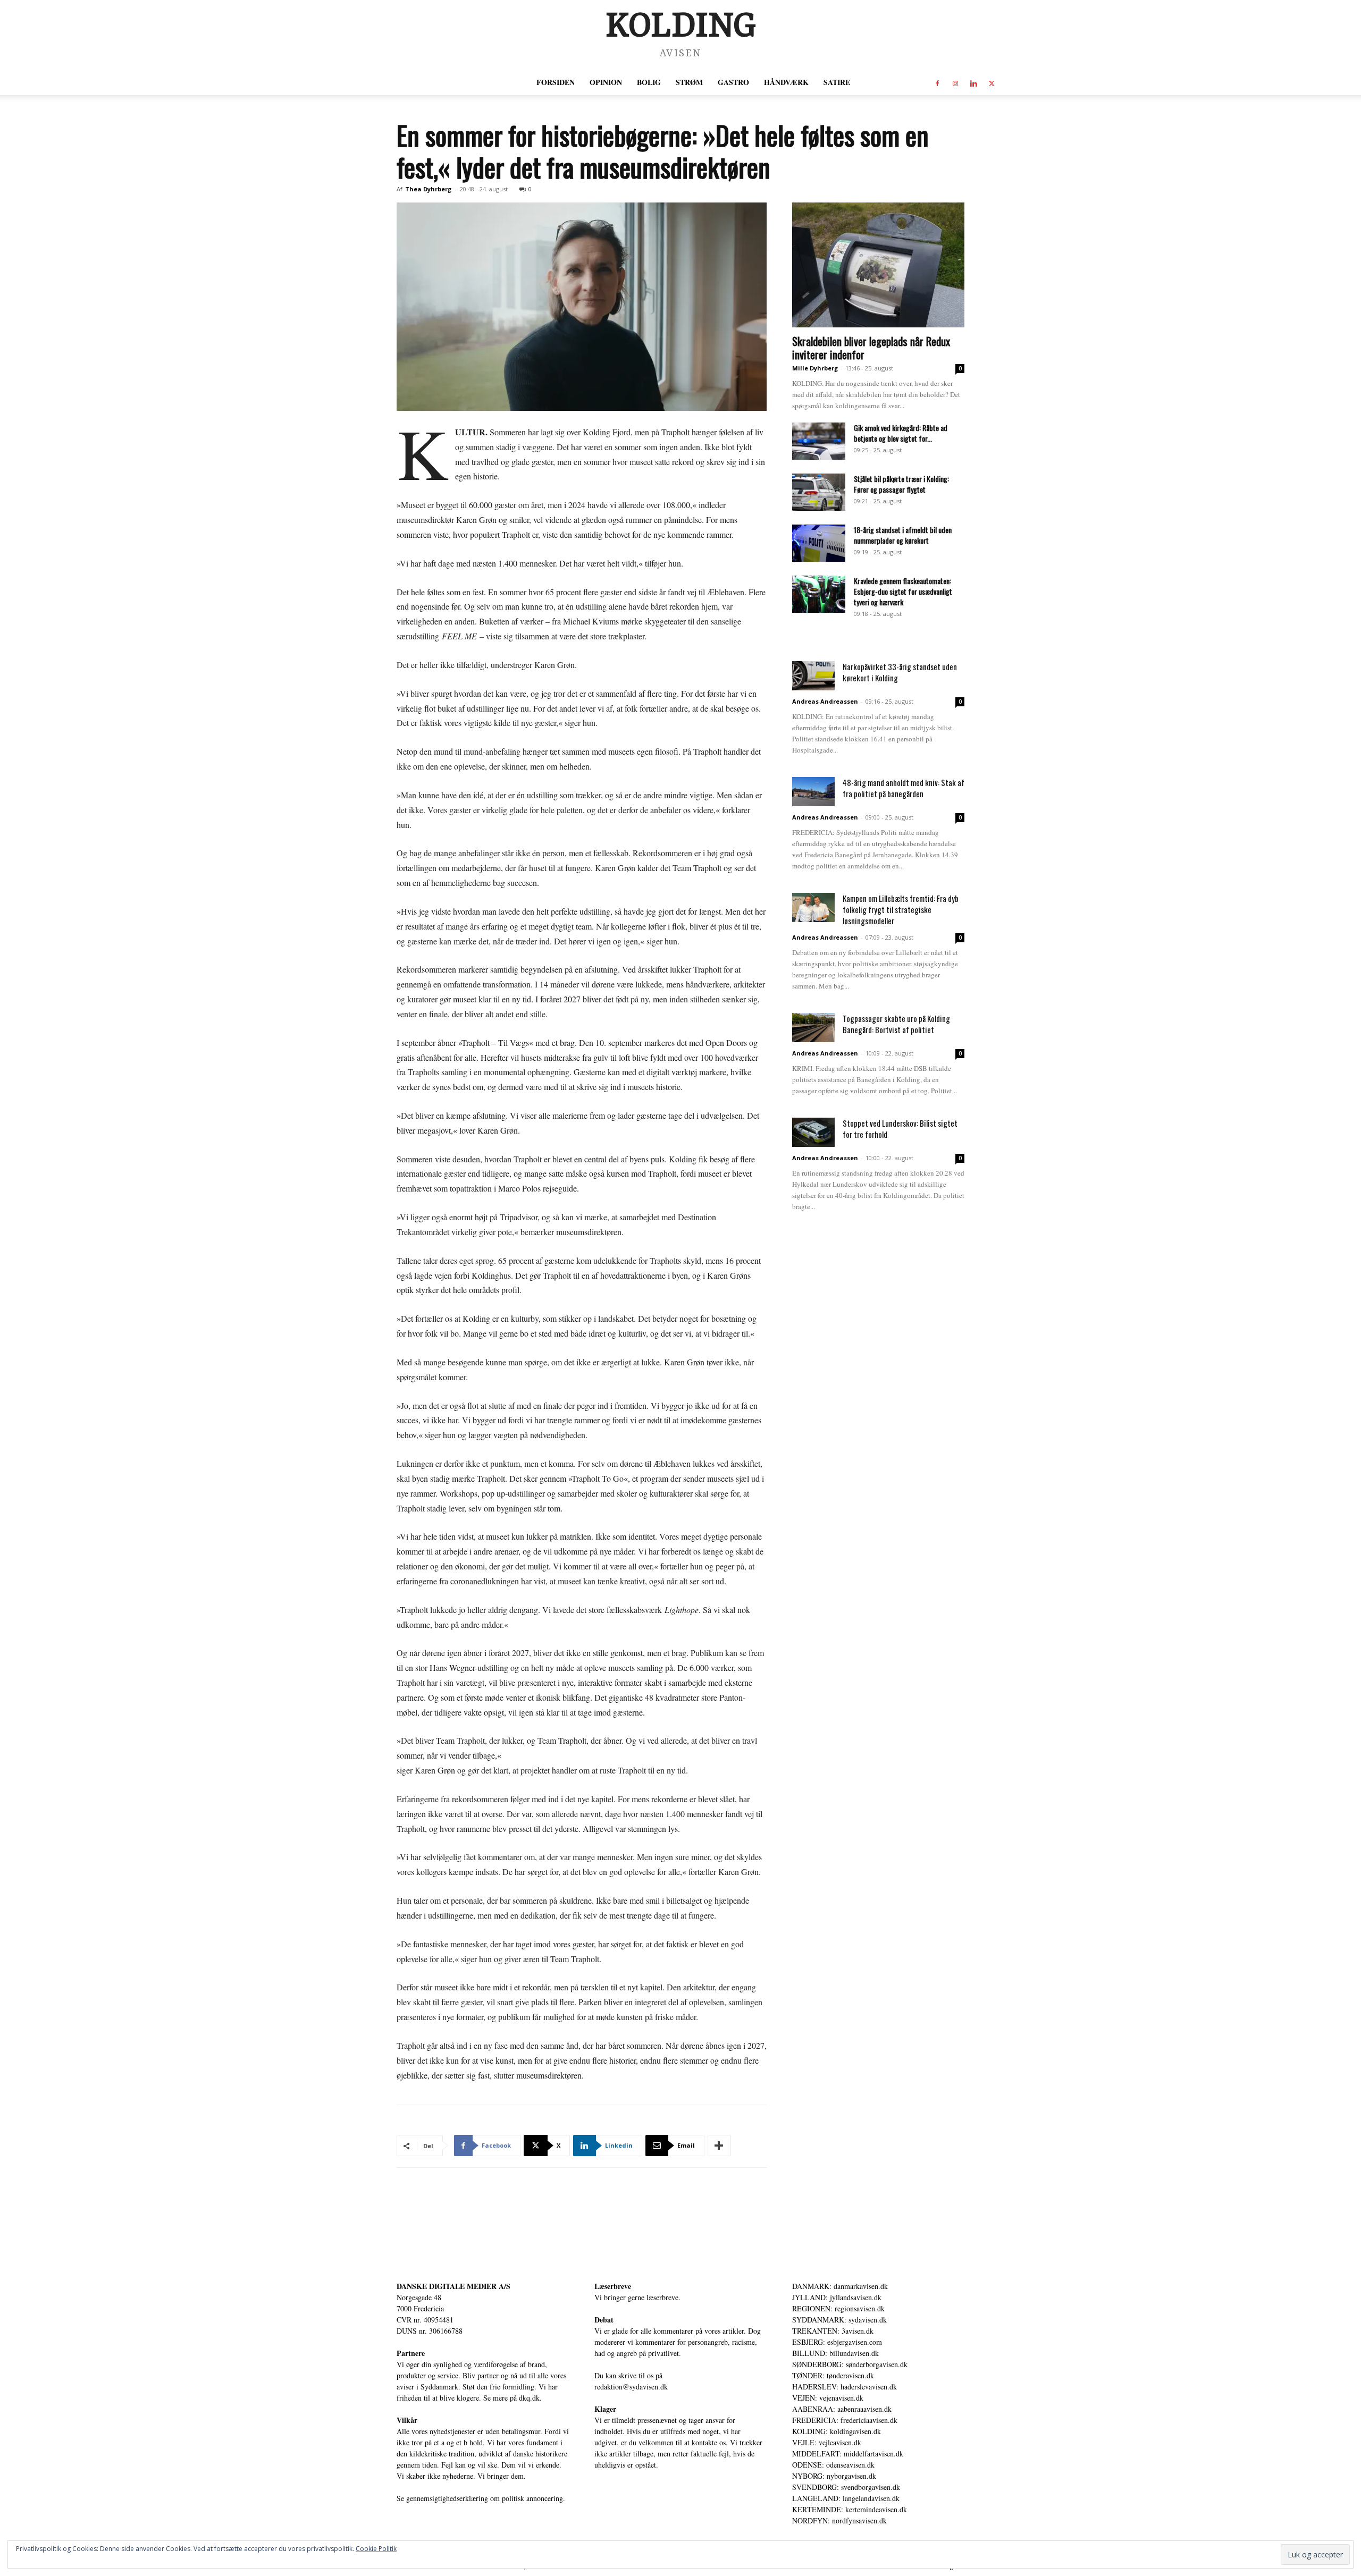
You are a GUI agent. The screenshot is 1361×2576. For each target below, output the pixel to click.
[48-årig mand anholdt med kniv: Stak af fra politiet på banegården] (813, 792)
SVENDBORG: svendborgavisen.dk (846, 2487)
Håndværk (786, 82)
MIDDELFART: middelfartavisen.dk (848, 2453)
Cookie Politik (376, 2549)
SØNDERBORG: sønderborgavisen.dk (850, 2364)
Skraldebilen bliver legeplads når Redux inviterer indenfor (871, 348)
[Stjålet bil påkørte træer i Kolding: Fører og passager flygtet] (819, 492)
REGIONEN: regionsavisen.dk (838, 2308)
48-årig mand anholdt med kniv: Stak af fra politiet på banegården (904, 788)
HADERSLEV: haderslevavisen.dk (845, 2387)
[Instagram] (955, 82)
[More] (719, 2146)
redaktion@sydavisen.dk (631, 2387)
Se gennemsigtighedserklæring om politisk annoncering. (481, 2498)
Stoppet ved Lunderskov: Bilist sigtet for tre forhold (900, 1129)
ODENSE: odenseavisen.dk (833, 2465)
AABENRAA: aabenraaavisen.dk (842, 2409)
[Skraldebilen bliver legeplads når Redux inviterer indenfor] (878, 265)
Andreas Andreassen (825, 701)
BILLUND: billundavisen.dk (835, 2353)
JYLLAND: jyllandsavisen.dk (837, 2297)
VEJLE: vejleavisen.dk (827, 2442)
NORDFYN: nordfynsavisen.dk (839, 2520)
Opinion (606, 82)
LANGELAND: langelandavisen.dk (846, 2498)
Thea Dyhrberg (428, 189)
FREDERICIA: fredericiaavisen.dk (845, 2420)
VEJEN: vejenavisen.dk (828, 2398)
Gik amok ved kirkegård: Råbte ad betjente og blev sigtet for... (901, 433)
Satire (837, 82)
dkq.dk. (530, 2398)
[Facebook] (937, 82)
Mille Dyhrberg (815, 368)
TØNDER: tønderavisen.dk (833, 2375)
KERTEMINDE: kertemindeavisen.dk (850, 2509)
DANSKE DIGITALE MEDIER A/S (453, 2286)
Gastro (733, 82)
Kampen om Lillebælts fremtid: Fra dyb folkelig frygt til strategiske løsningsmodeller (901, 909)
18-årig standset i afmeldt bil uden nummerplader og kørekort (903, 535)
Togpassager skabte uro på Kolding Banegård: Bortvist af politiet (896, 1024)
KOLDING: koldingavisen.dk (837, 2431)
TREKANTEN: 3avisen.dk (833, 2331)
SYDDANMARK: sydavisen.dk (839, 2320)
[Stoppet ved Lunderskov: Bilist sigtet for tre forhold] (813, 1132)
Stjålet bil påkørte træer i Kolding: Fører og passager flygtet (901, 484)
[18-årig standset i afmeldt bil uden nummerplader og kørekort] (819, 543)
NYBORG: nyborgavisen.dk (834, 2476)
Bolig (649, 82)
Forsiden (556, 82)
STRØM (689, 82)
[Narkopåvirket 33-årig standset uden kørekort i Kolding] (813, 676)
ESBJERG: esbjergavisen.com (837, 2342)
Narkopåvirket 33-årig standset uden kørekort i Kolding (900, 672)
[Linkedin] (973, 82)
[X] (992, 82)
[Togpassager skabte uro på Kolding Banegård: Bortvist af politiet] (813, 1028)
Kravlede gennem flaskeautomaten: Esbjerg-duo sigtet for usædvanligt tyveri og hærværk (903, 591)
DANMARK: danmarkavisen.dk (840, 2286)
